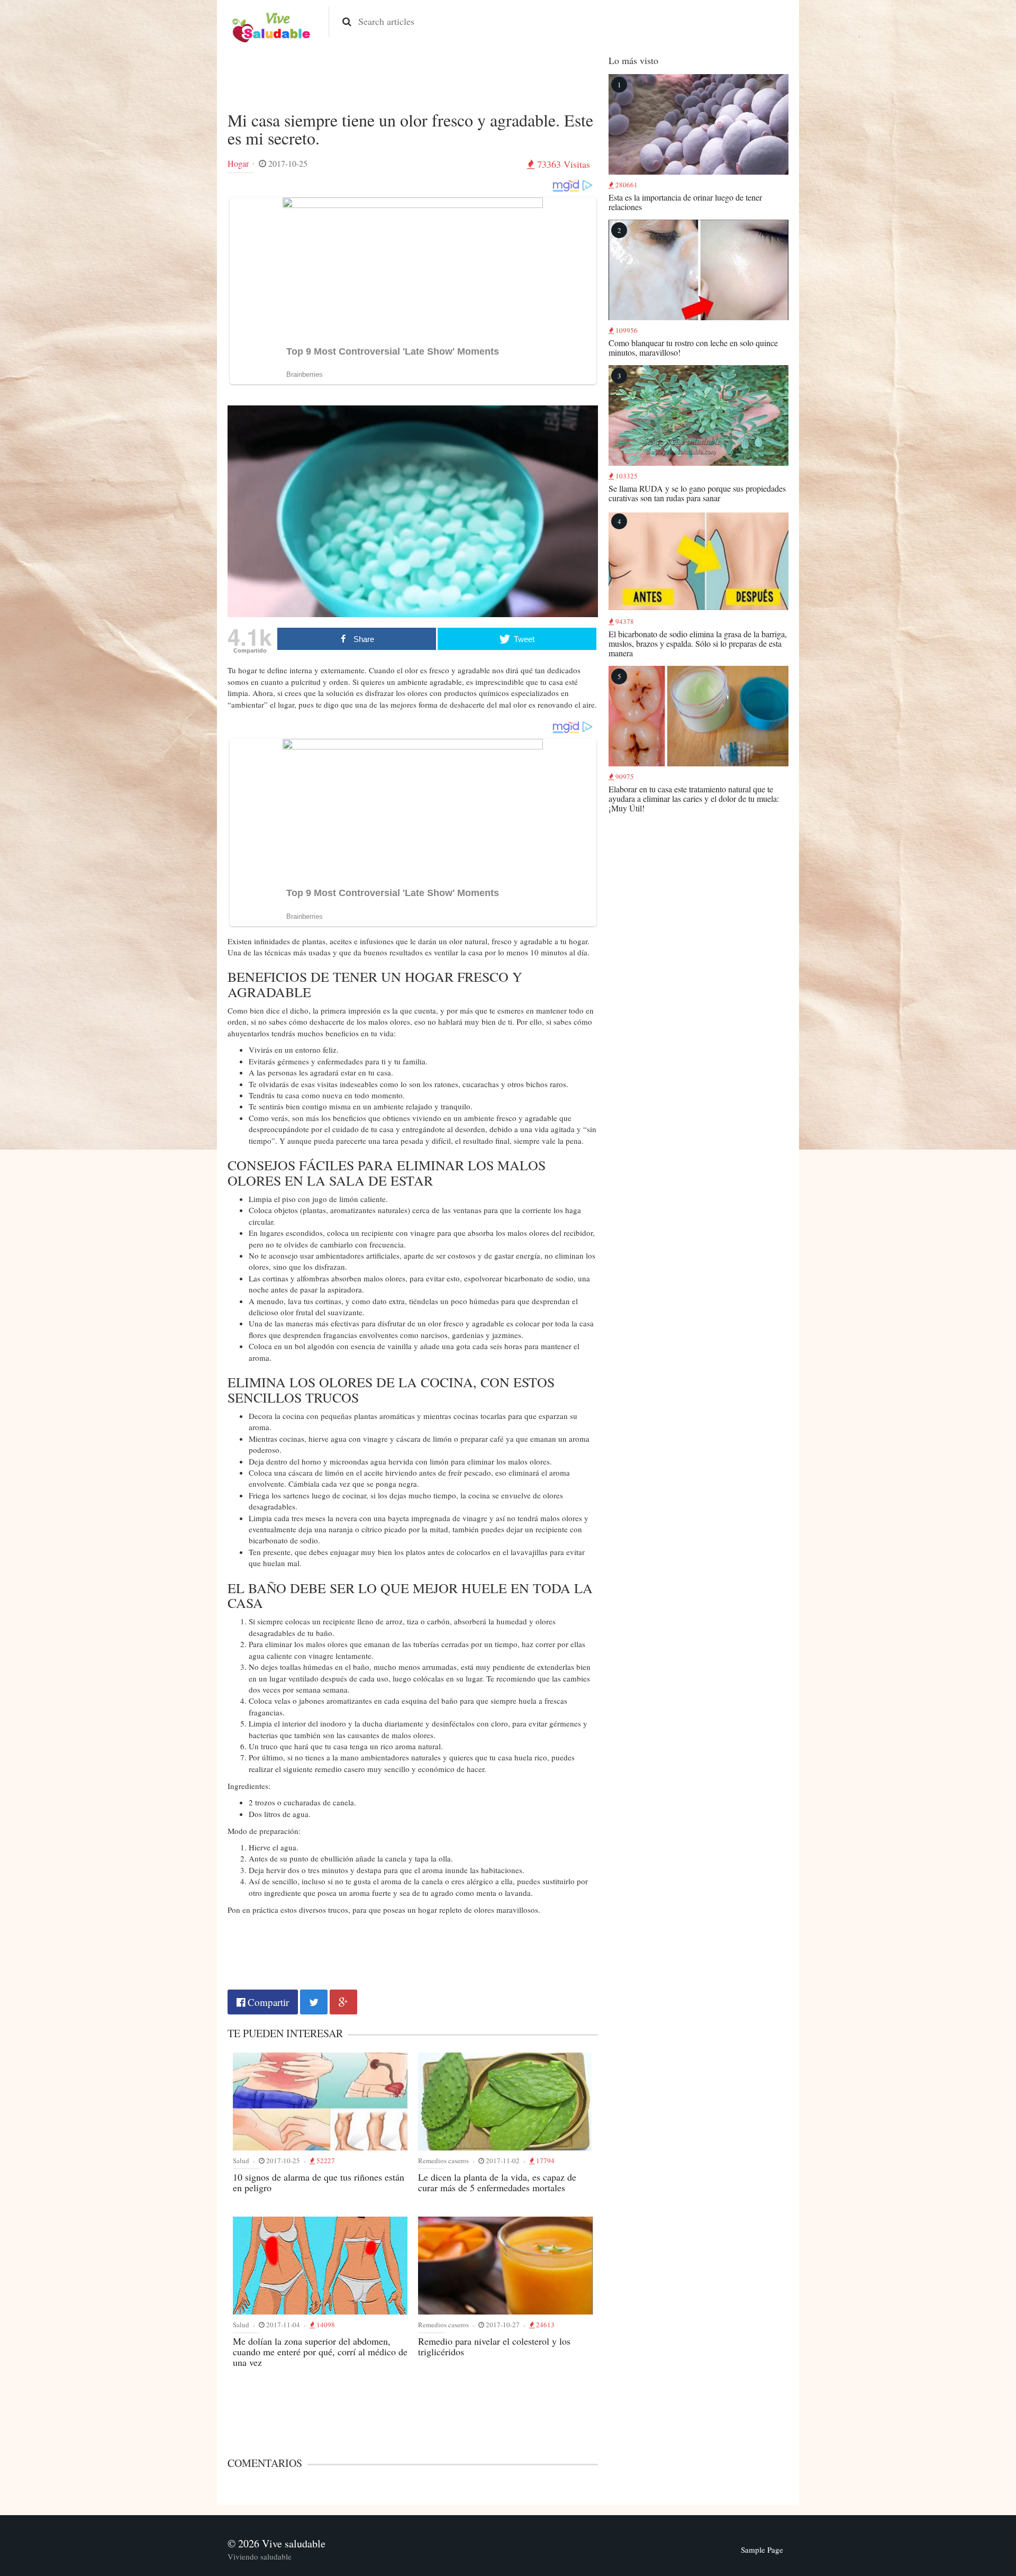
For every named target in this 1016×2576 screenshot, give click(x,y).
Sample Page (762, 2550)
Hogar (238, 163)
